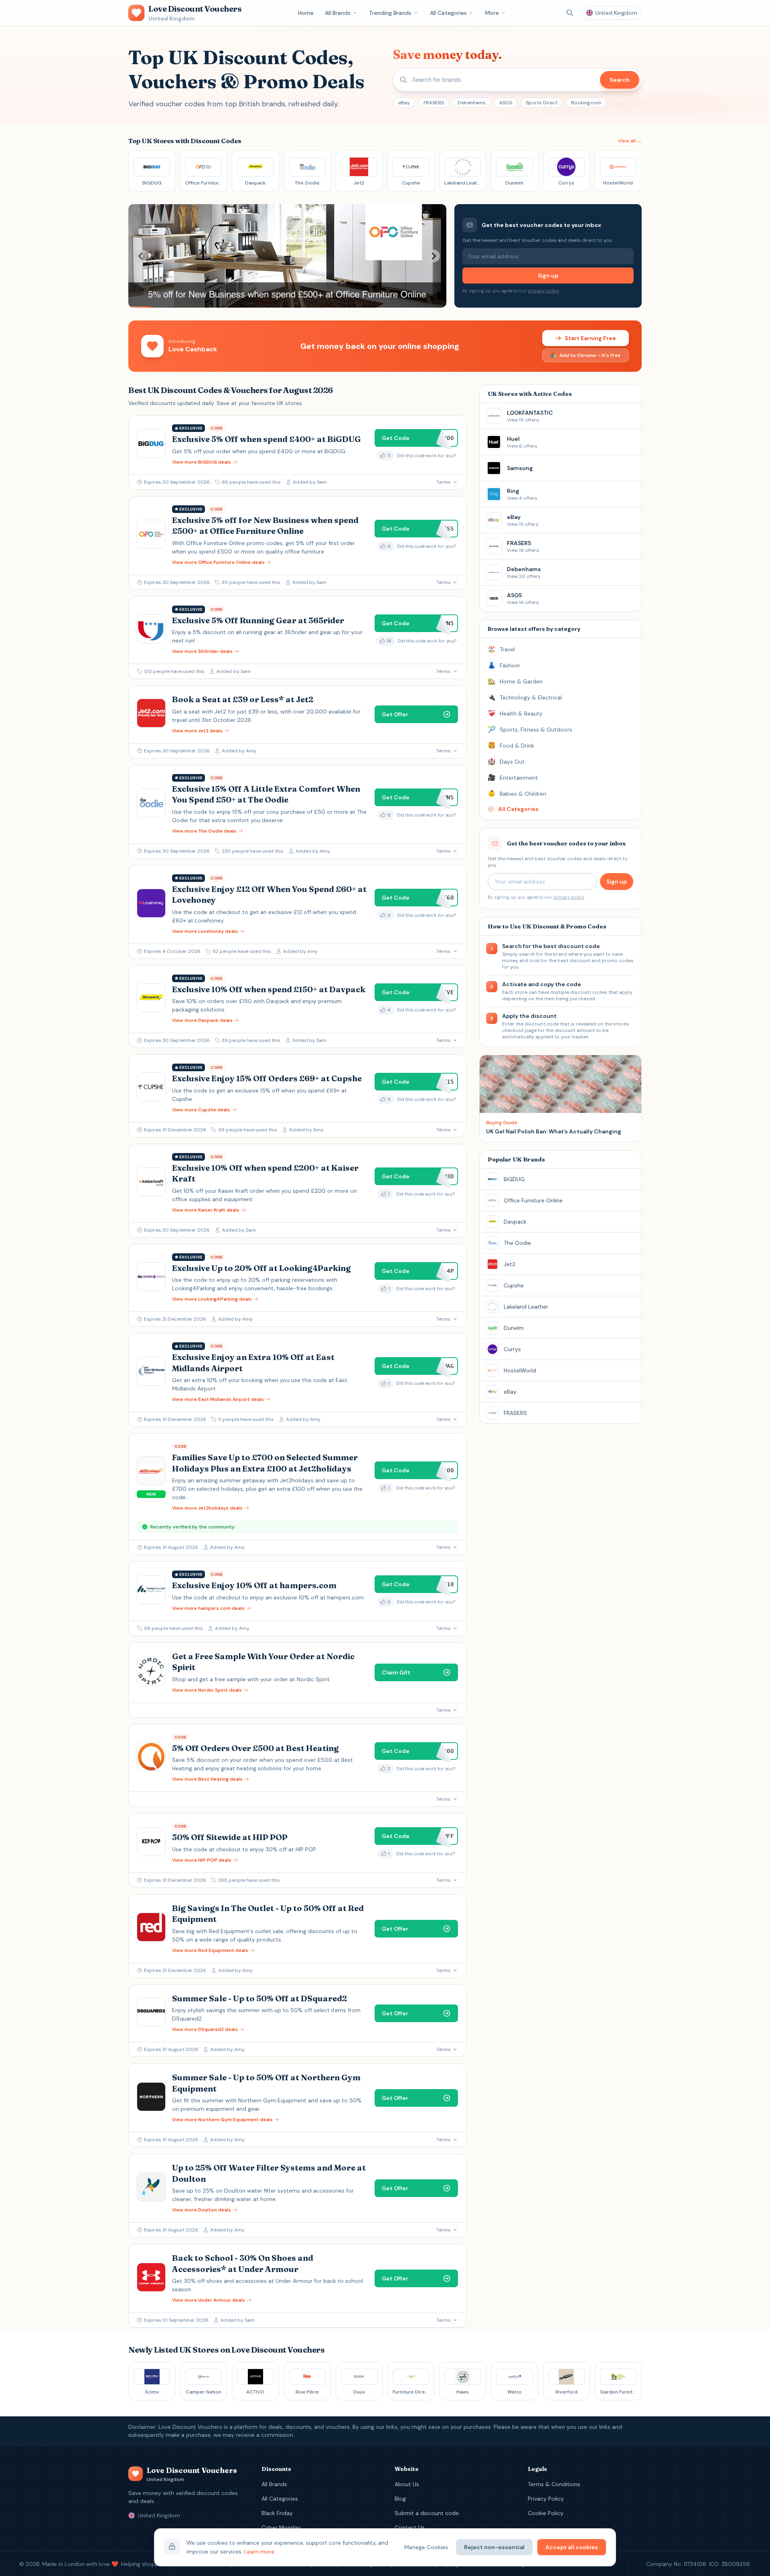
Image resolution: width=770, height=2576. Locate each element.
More (492, 13)
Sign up (548, 276)
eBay (404, 103)
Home (306, 13)
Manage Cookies (426, 2547)
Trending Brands (390, 13)
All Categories (448, 13)
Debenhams (472, 103)
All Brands (338, 13)
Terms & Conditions (554, 2484)
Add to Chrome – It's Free (590, 355)
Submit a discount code (427, 2513)
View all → (630, 141)
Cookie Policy (546, 2513)
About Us (407, 2484)
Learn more (259, 2552)
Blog (400, 2499)
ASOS (506, 103)
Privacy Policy (546, 2499)
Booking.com (586, 103)
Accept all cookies (572, 2547)
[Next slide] (434, 256)
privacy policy (543, 291)
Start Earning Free (590, 338)
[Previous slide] (141, 256)
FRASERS (434, 103)
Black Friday (277, 2513)
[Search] (570, 13)
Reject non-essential (494, 2547)
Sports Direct (542, 103)
